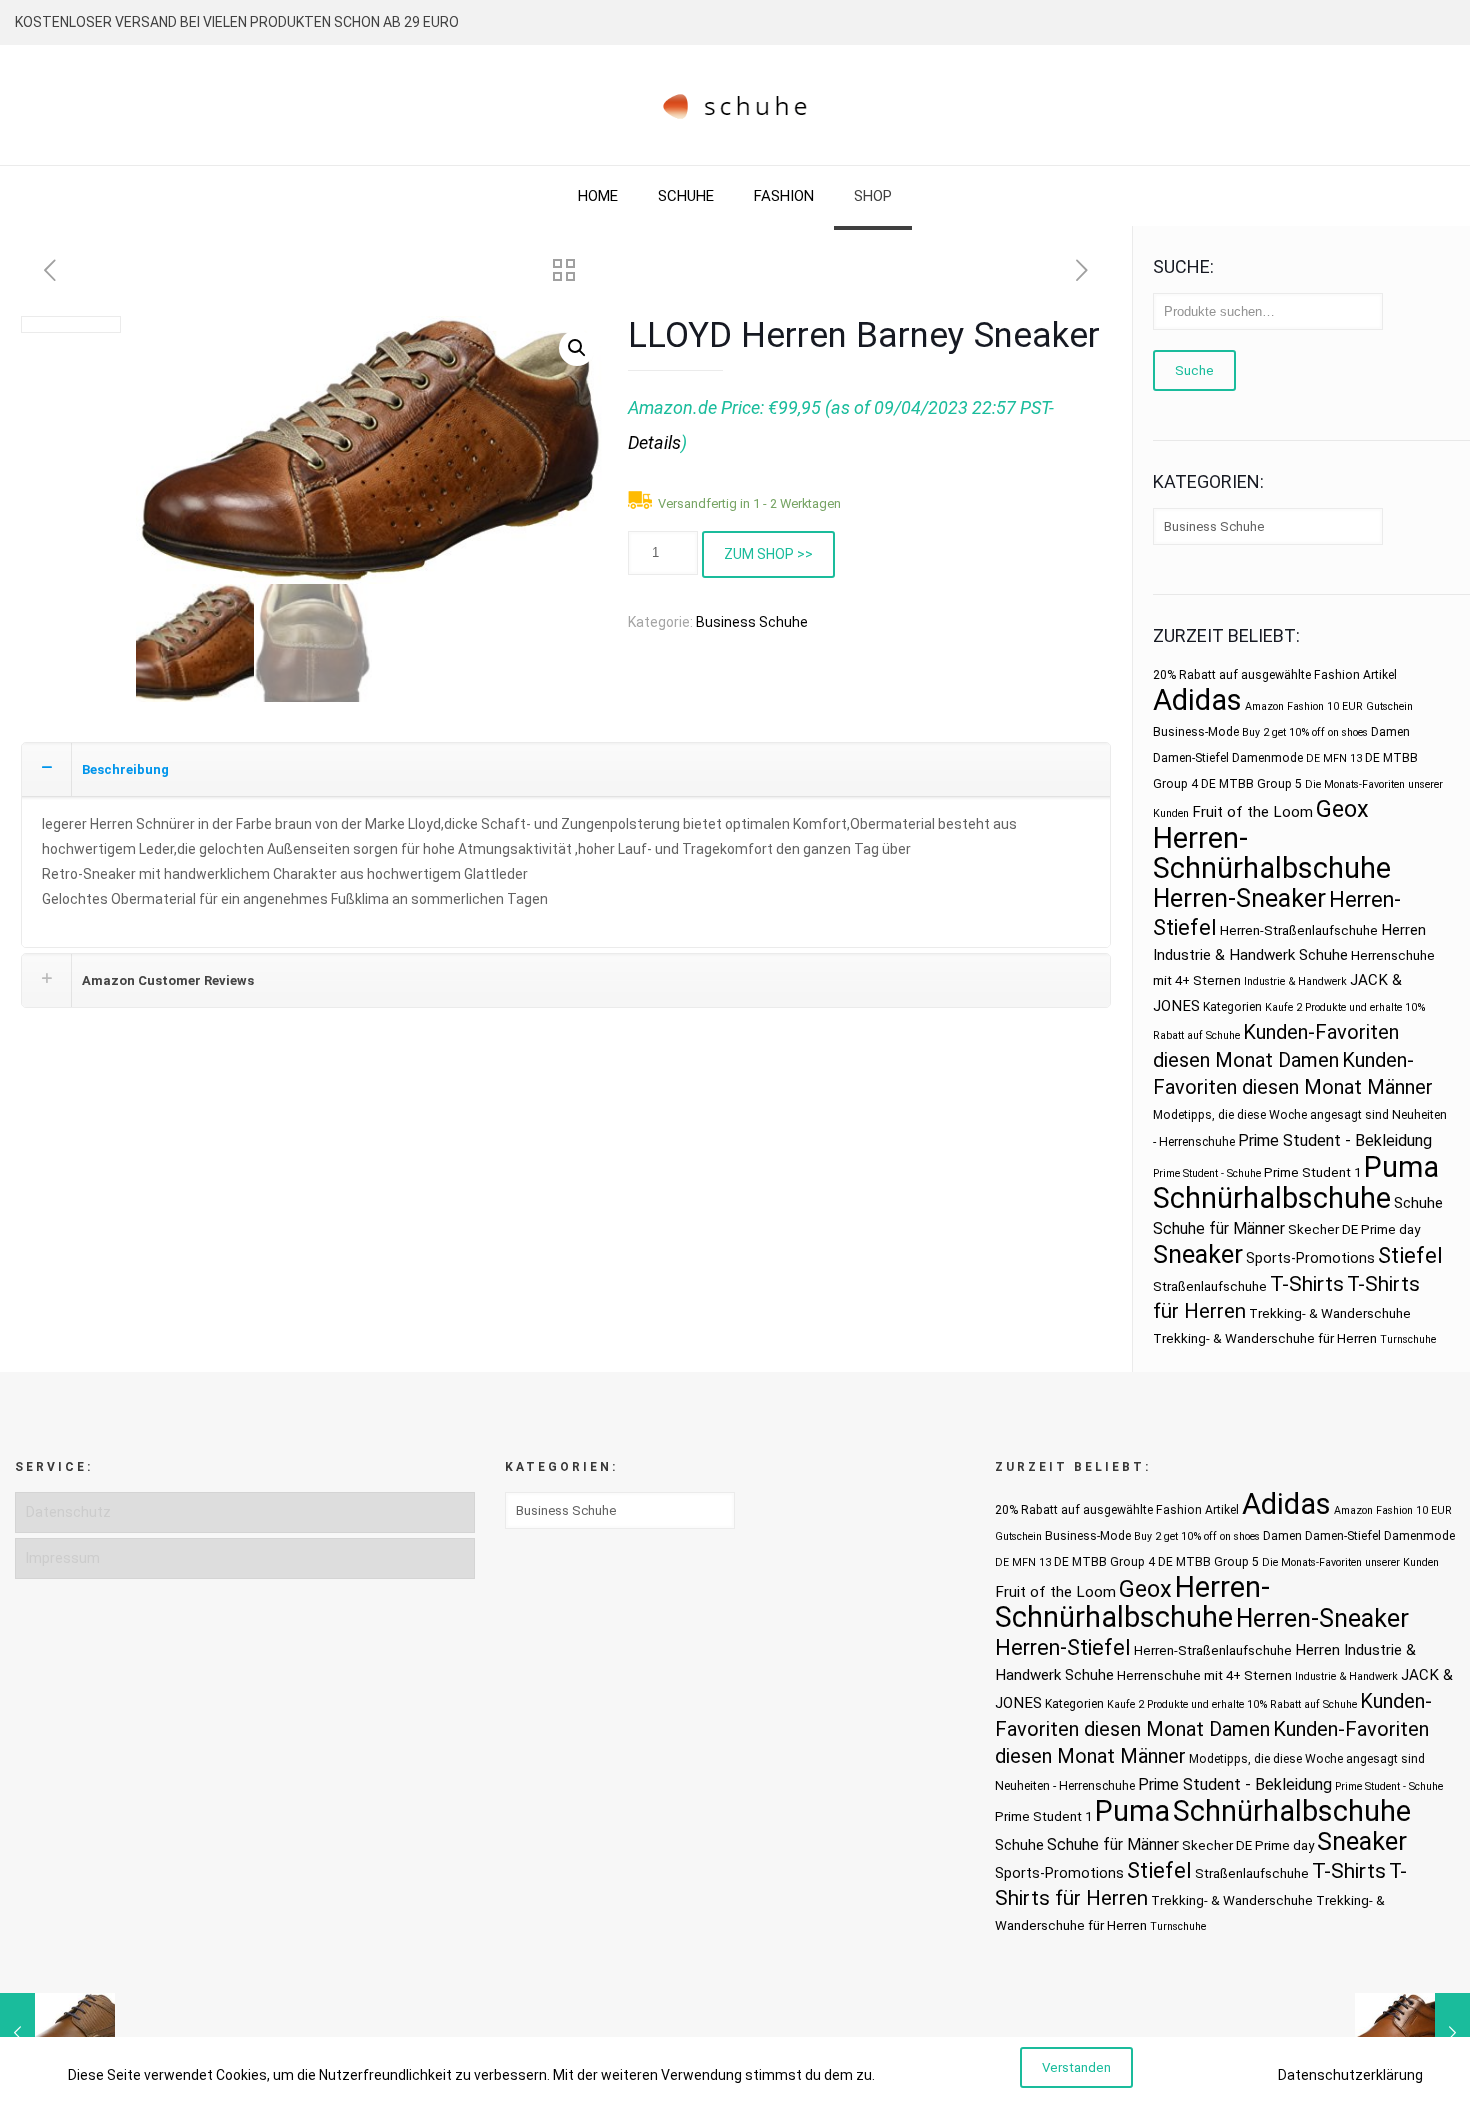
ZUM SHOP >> (768, 554)
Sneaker (1198, 1254)
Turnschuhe (1408, 1339)
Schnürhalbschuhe (1272, 1198)
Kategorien (1232, 1007)
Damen (1390, 732)
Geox (1342, 809)
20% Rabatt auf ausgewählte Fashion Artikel (1275, 675)
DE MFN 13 (1334, 758)
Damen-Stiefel (1191, 758)
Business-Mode (1196, 732)
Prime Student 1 (1312, 1172)
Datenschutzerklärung (1350, 2075)
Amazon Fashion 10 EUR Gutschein (1329, 706)
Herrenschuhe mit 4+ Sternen (1204, 1675)
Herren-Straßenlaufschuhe (1299, 930)
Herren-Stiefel (1063, 1647)
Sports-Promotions (1310, 1258)
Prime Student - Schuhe (1207, 1173)
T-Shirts (1307, 1283)
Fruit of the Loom (1252, 812)
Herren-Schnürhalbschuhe (1272, 853)
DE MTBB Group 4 (1104, 1562)
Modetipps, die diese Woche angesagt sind (1271, 1115)
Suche (1194, 370)
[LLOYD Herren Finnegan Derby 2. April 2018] (57, 2033)
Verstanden (1076, 2067)
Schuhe (1418, 1203)
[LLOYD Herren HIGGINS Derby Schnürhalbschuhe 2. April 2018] (1412, 2033)
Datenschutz (68, 1512)
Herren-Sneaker (1239, 898)
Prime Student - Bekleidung (1335, 1140)
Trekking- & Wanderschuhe (1330, 1313)
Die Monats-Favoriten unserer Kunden (1350, 1562)
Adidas (1197, 700)
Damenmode (1267, 758)
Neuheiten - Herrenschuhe (1065, 1786)
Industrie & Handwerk (1295, 981)
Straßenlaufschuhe (1210, 1286)
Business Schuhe (752, 622)
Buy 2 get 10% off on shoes (1305, 732)
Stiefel (1410, 1255)
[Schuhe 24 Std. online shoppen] (735, 105)
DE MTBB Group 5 (1251, 784)
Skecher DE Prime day (1354, 1229)
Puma (1401, 1167)
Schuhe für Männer (1219, 1228)
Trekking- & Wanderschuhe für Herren (1265, 1338)
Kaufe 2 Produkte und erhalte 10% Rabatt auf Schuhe (1232, 1704)
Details (654, 442)
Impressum (63, 1558)
